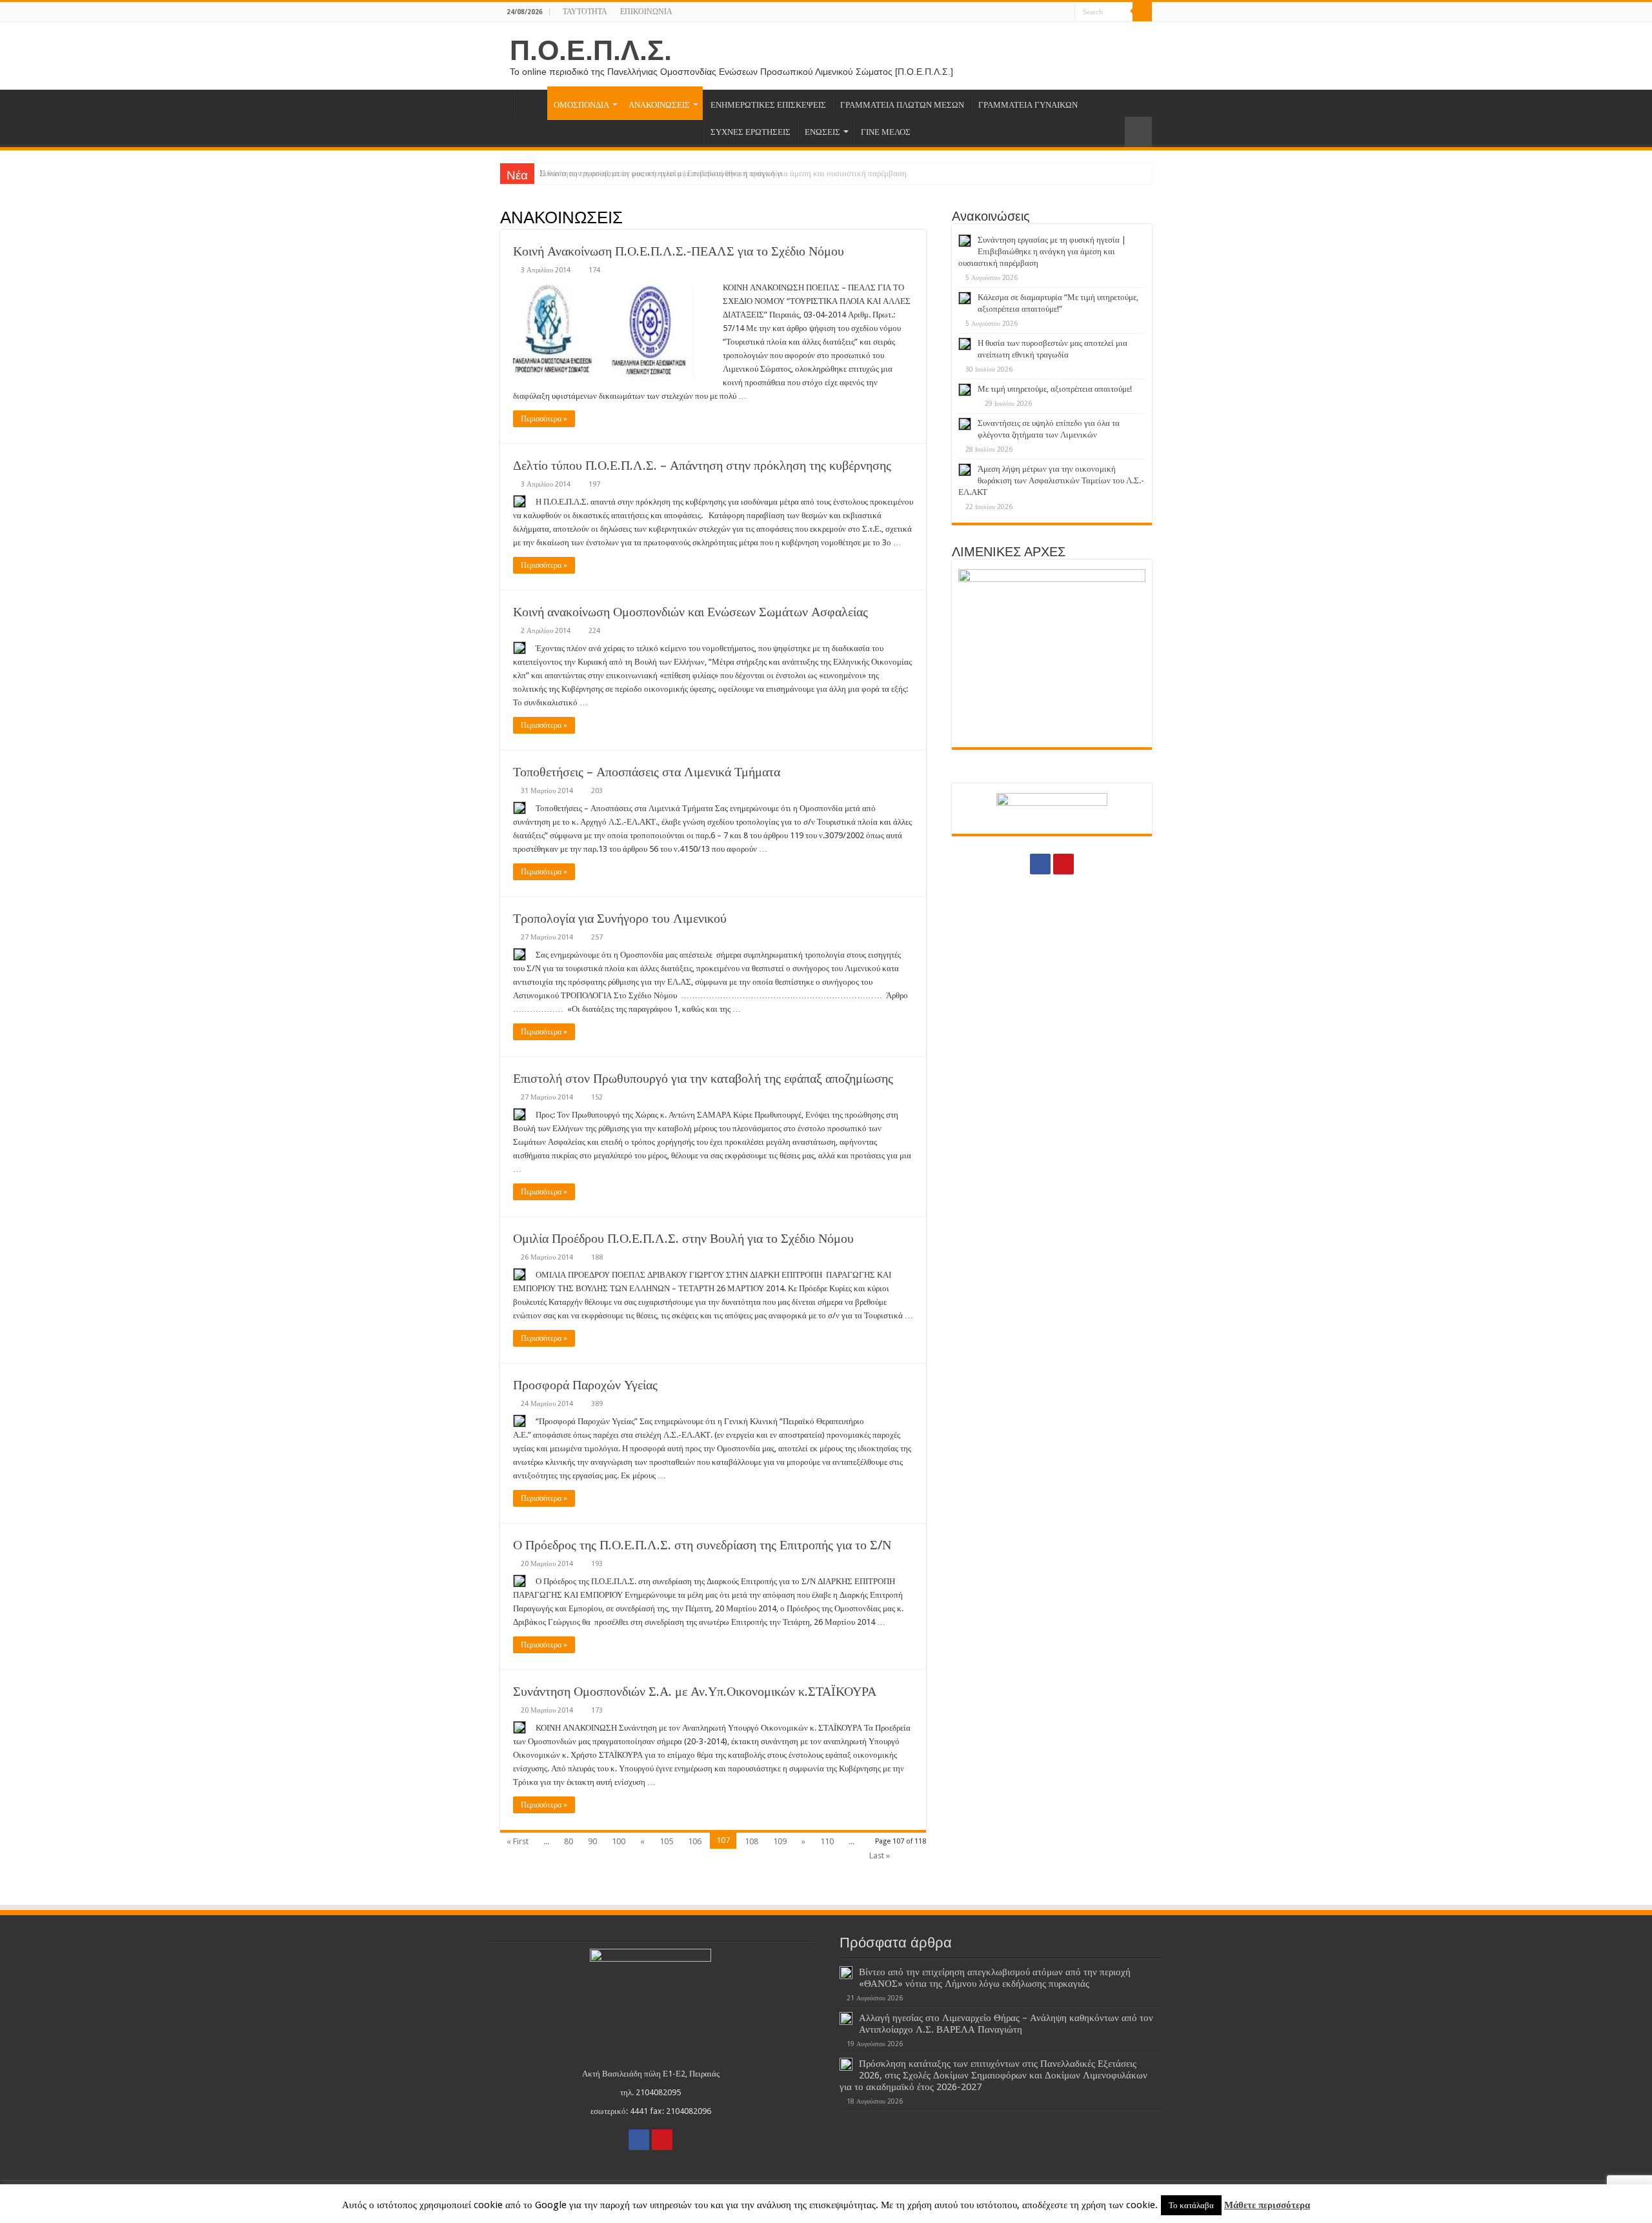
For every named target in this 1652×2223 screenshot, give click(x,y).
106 (695, 1841)
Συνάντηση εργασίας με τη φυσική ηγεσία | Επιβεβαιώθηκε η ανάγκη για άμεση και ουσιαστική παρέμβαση (723, 173)
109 (780, 1841)
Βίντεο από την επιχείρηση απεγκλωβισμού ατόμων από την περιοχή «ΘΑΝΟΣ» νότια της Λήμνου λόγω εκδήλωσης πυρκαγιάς (995, 1978)
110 (827, 1841)
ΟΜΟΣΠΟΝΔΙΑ (581, 105)
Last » (880, 1856)
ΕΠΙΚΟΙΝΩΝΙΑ (646, 12)
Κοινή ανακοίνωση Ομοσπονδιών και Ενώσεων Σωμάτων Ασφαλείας (690, 612)
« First (518, 1841)
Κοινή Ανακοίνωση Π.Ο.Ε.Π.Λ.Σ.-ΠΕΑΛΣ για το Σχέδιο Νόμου (679, 251)
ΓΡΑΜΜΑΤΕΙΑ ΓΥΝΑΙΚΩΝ (1028, 105)
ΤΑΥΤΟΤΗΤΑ (585, 12)
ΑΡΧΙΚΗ (530, 103)
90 (592, 1841)
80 (569, 1841)
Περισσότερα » (544, 419)
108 (751, 1841)
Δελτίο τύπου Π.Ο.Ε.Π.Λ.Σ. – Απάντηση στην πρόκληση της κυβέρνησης (702, 465)
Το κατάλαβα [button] (1191, 2205)
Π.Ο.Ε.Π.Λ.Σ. (591, 50)
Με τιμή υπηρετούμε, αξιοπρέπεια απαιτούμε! (1055, 389)
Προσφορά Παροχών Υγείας (585, 1385)
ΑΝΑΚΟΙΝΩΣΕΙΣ (659, 105)
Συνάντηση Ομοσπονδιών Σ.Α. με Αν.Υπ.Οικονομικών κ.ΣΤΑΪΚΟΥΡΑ (695, 1691)
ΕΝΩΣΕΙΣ (822, 132)
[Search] (1142, 12)
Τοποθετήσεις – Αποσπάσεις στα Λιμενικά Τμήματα (647, 772)
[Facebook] (1053, 12)
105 (666, 1841)
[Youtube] (1065, 12)
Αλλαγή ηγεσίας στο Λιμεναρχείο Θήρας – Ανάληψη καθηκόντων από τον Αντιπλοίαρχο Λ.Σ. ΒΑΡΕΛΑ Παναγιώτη (1006, 2024)
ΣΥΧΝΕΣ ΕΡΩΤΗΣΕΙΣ (750, 132)
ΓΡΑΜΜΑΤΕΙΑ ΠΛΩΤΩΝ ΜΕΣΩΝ (902, 105)
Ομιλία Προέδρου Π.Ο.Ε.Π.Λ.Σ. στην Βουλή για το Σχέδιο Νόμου (683, 1238)
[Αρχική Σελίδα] (507, 103)
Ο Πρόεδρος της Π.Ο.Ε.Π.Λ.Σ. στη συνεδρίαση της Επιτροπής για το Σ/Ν (702, 1545)
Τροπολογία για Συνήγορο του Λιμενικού (620, 918)
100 (619, 1841)
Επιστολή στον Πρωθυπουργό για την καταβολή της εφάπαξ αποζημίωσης (703, 1078)
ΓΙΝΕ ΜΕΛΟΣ (886, 132)
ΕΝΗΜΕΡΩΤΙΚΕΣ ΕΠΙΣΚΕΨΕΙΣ (768, 105)
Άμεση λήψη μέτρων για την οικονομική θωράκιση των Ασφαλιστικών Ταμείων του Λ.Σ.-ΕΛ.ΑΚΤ (1051, 480)
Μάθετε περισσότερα (1267, 2205)
